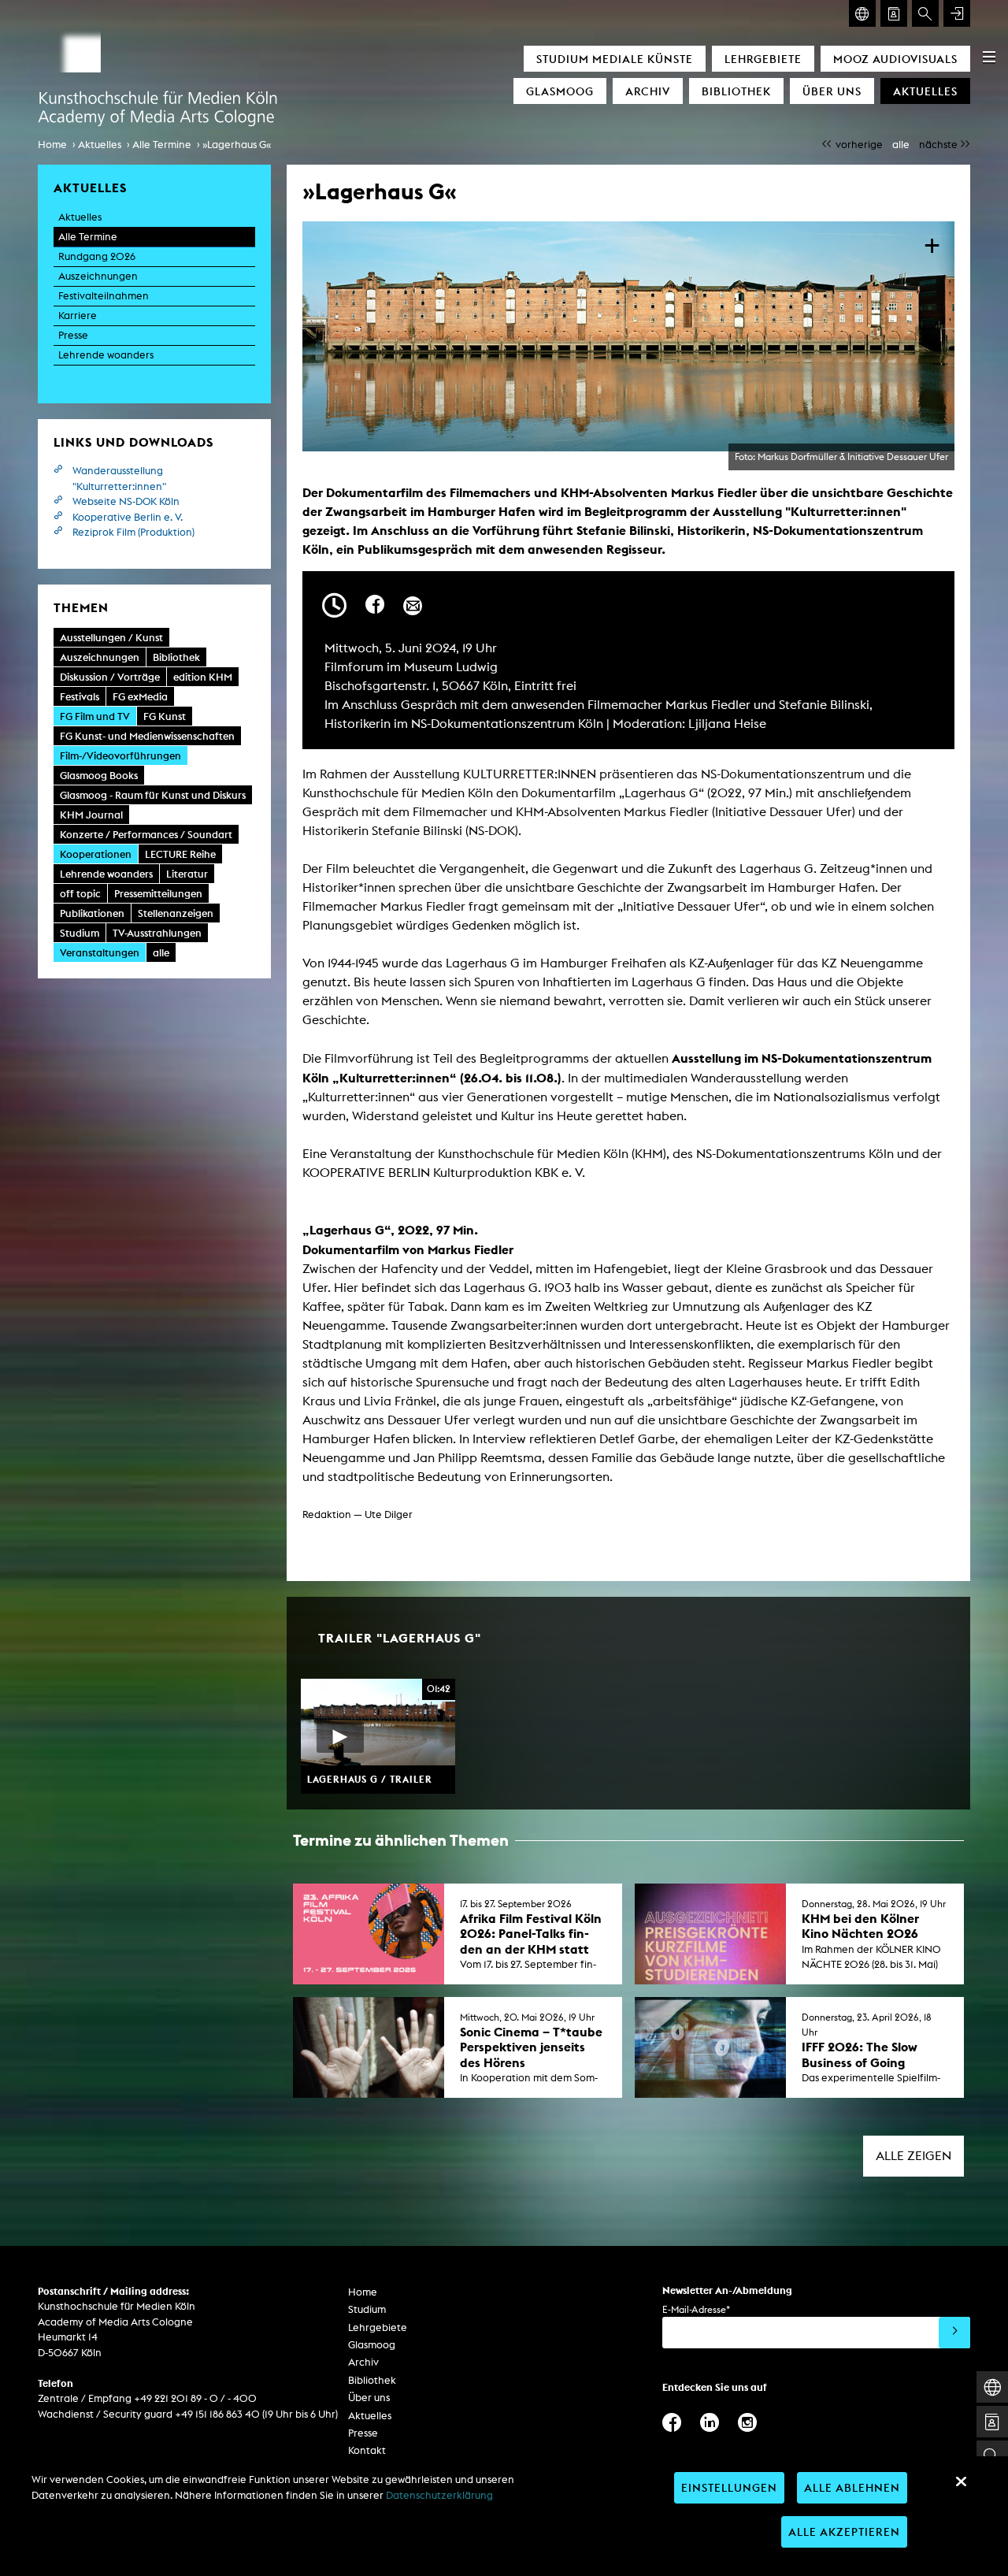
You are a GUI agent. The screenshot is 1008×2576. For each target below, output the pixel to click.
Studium (367, 2309)
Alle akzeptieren (844, 2531)
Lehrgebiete (763, 59)
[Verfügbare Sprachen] (862, 13)
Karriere (78, 316)
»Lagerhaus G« (237, 145)
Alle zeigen (913, 2156)
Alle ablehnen (852, 2487)
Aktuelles (925, 91)
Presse (73, 335)
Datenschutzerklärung (439, 2495)
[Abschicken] (954, 2333)
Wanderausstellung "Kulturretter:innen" (119, 479)
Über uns (832, 91)
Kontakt (367, 2450)
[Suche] (925, 13)
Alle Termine (162, 145)
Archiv (648, 91)
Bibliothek (736, 91)
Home (52, 145)
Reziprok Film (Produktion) (133, 532)
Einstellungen (729, 2487)
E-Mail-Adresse (696, 2309)
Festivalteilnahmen (104, 296)
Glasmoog (560, 91)
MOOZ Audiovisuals (895, 59)
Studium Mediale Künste (615, 59)
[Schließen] (961, 2481)
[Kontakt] (894, 13)
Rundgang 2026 (97, 256)
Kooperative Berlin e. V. (128, 517)
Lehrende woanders (106, 355)
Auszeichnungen (98, 276)
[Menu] (989, 57)
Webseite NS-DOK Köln (126, 501)
